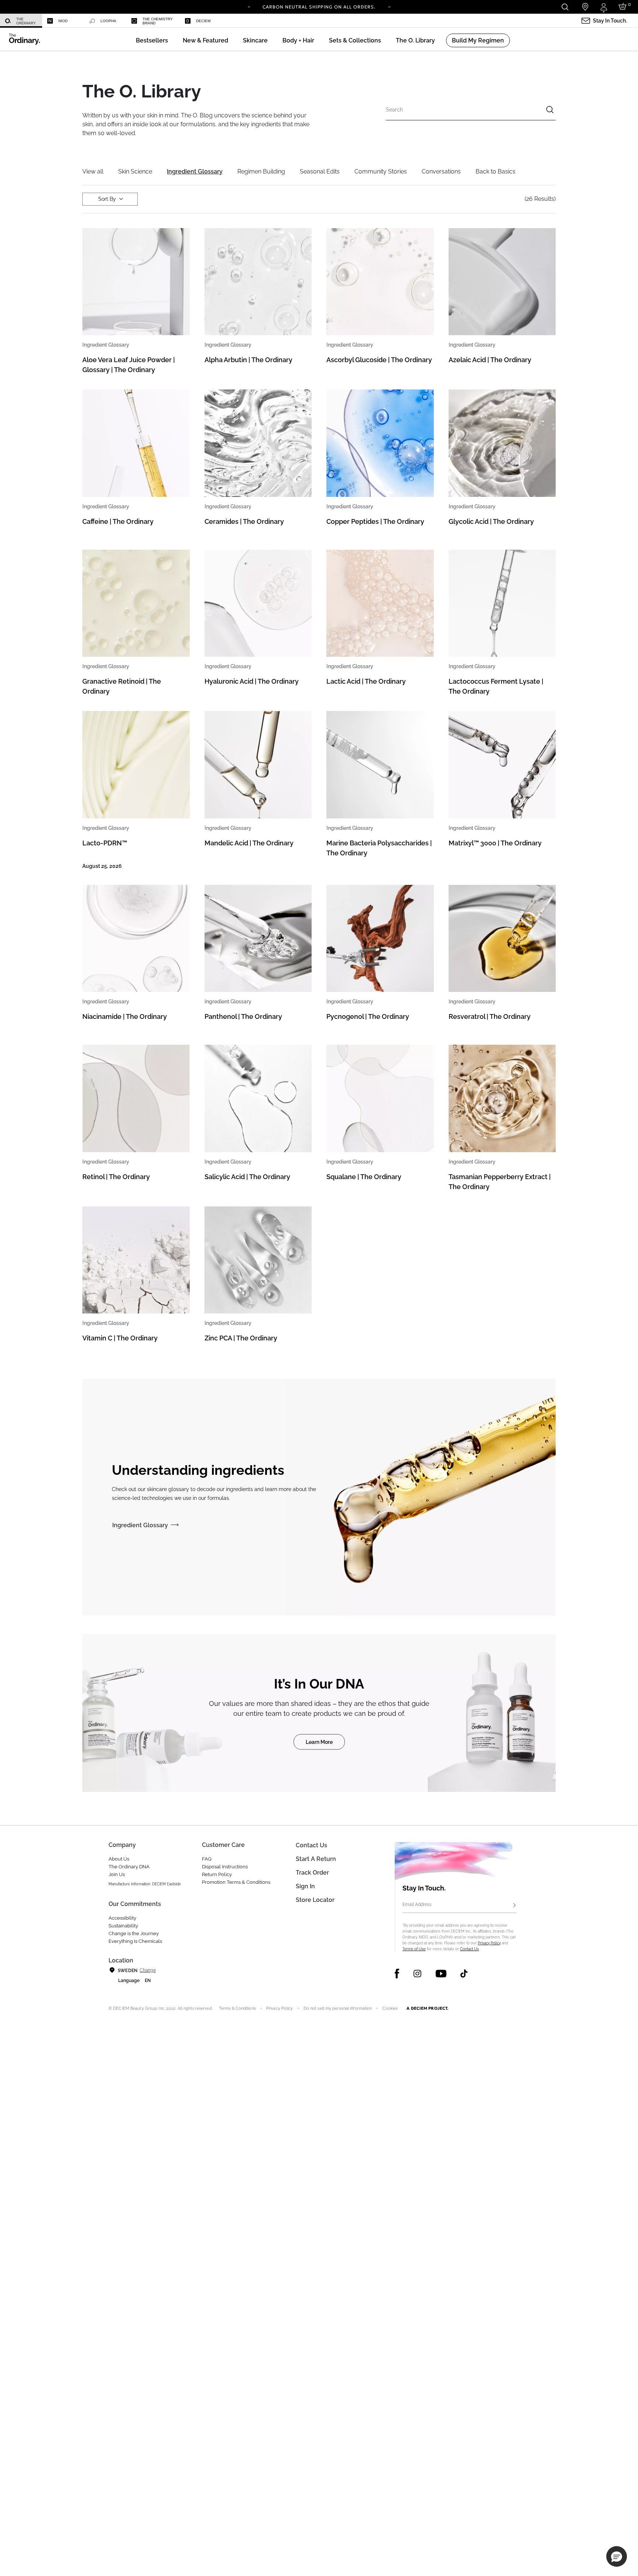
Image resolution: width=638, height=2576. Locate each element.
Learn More (319, 1742)
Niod (63, 21)
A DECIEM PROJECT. (427, 2008)
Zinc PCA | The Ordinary (241, 1338)
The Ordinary (26, 21)
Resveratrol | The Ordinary (490, 1016)
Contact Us (469, 1949)
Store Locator (315, 1900)
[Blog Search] (550, 111)
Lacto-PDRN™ (105, 843)
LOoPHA (108, 21)
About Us (119, 1859)
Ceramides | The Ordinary (244, 521)
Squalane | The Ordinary (364, 1177)
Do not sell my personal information (338, 2008)
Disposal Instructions (225, 1867)
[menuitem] (21, 21)
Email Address (417, 1904)
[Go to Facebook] (397, 1974)
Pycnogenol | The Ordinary (368, 1016)
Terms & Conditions (237, 2008)
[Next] (389, 6)
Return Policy (217, 1874)
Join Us (117, 1874)
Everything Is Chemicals (135, 1941)
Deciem (203, 21)
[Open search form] (565, 7)
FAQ (207, 1859)
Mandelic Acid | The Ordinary (249, 843)
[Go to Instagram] (417, 1974)
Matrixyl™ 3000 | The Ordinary (495, 843)
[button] (205, 40)
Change (148, 1970)
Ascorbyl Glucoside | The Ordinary (379, 360)
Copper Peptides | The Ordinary (375, 521)
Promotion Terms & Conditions (236, 1882)
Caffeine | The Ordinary (118, 521)
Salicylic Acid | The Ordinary (247, 1177)
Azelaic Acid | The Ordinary (490, 360)
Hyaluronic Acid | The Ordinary (252, 681)
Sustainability (123, 1926)
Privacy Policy (489, 1943)
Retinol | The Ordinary (116, 1177)
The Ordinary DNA (129, 1867)
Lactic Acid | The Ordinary (366, 681)
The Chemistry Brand (158, 21)
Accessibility (122, 1918)
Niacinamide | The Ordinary (125, 1016)
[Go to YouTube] (441, 1974)
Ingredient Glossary (140, 1525)
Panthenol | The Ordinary (243, 1016)
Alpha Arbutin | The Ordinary (248, 360)
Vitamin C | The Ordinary (120, 1338)
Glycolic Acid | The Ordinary (491, 521)
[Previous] (249, 6)
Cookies (390, 2008)
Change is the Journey (134, 1933)
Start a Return (316, 1859)
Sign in (305, 1886)
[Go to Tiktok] (464, 1974)
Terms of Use (414, 1949)
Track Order (312, 1873)
